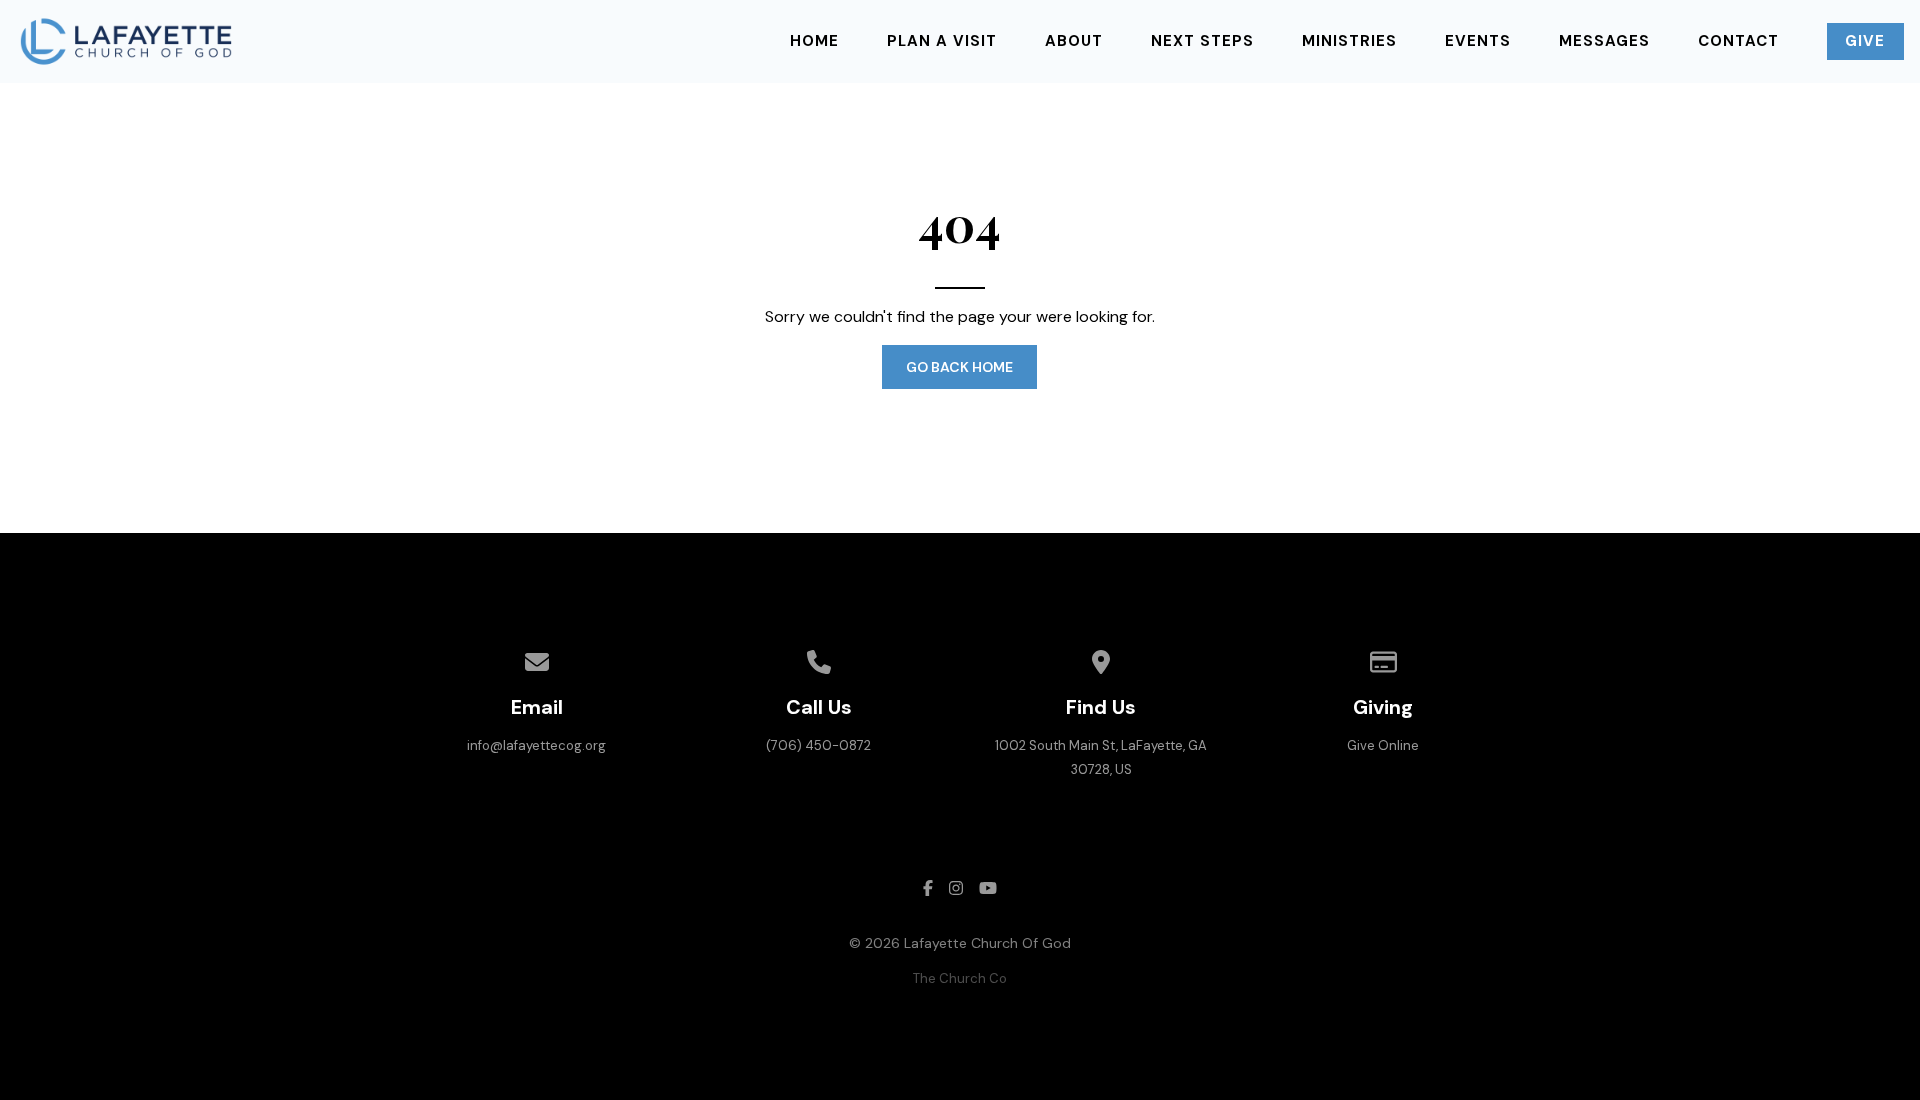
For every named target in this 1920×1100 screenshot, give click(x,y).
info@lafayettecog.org (536, 745)
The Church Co (960, 978)
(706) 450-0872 (818, 745)
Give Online (1383, 745)
